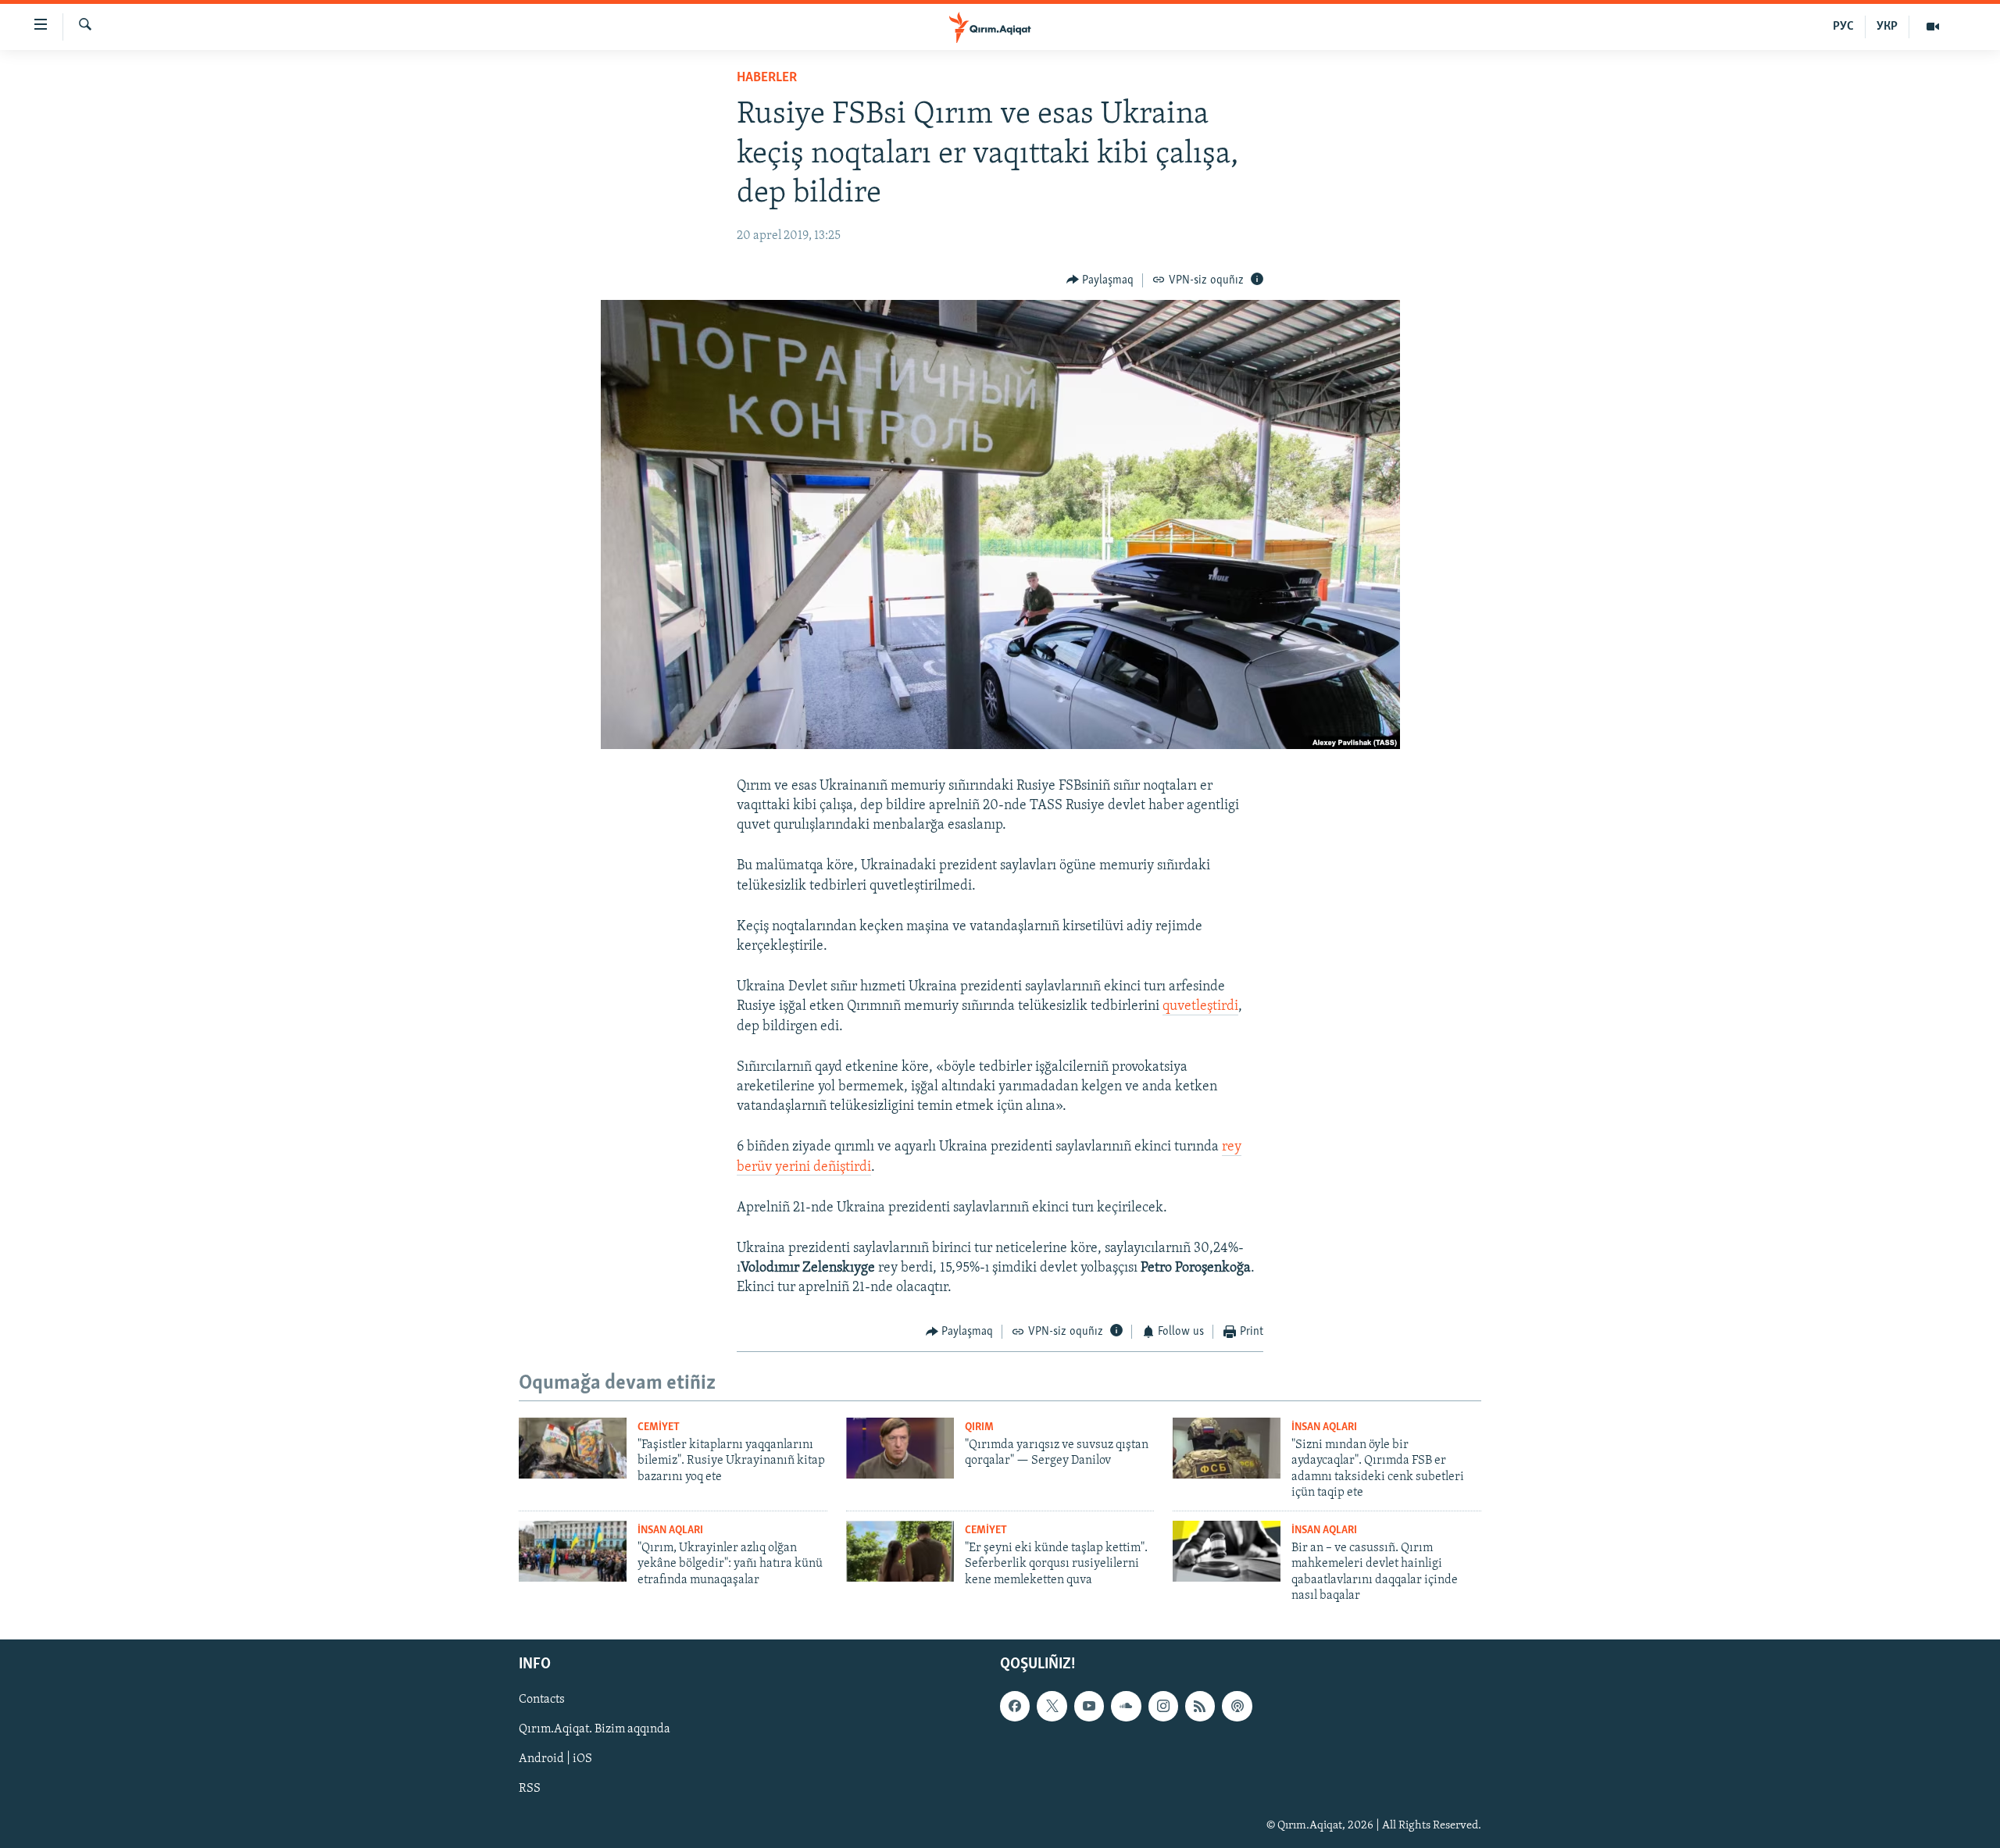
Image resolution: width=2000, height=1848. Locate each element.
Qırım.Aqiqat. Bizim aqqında (595, 1730)
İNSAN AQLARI (1324, 1427)
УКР (1887, 27)
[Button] (1100, 280)
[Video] (1933, 27)
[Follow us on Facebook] (1015, 1707)
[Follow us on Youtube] (1089, 1707)
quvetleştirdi (1200, 1007)
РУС (1843, 27)
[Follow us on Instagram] (1163, 1707)
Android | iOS (555, 1760)
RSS (530, 1789)
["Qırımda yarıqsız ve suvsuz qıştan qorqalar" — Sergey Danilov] (900, 1448)
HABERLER (767, 78)
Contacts (542, 1700)
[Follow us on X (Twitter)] (1052, 1707)
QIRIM (979, 1427)
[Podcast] (1237, 1707)
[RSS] (1200, 1707)
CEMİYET (659, 1427)
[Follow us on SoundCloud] (1126, 1707)
